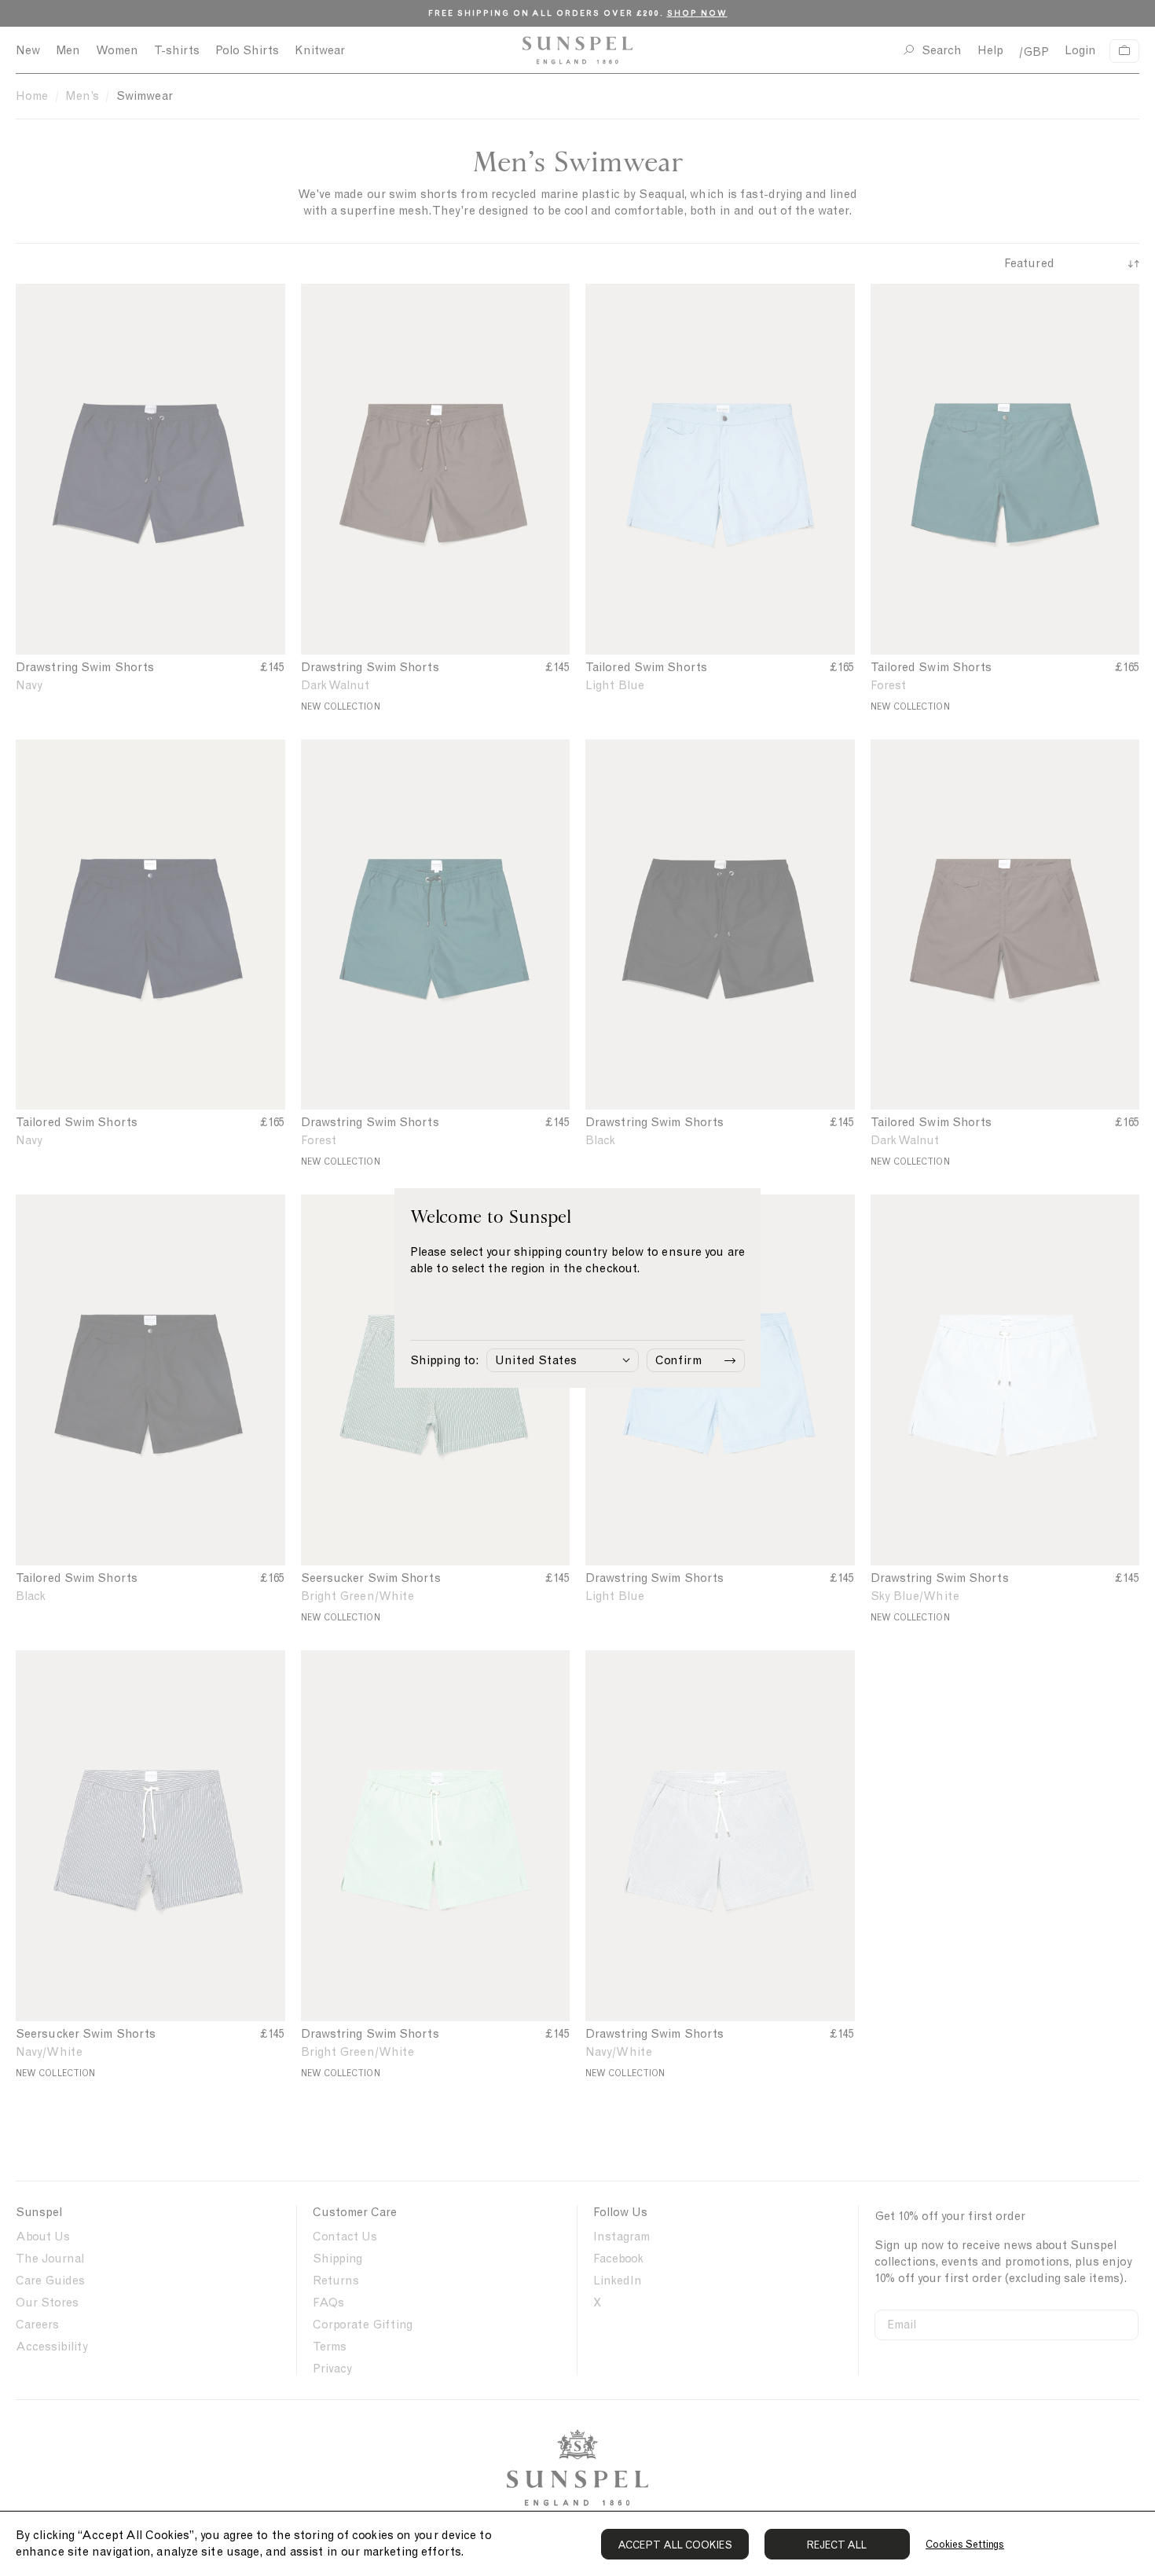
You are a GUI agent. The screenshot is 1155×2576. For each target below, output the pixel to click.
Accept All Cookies (675, 2545)
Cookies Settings (965, 2544)
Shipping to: (444, 1360)
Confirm (678, 1360)
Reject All (837, 2545)
